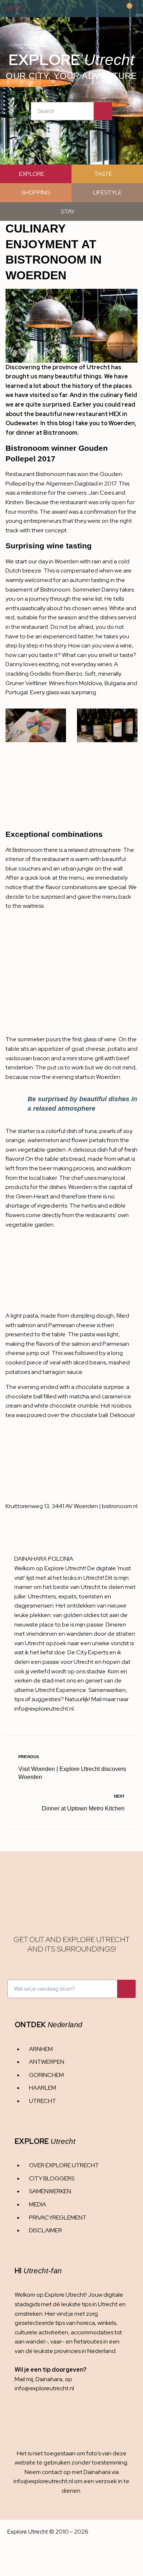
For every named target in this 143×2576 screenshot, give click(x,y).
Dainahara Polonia (44, 1559)
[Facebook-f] (32, 2417)
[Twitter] (46, 2417)
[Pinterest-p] (60, 2417)
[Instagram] (18, 2417)
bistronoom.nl (120, 1506)
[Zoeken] (103, 111)
